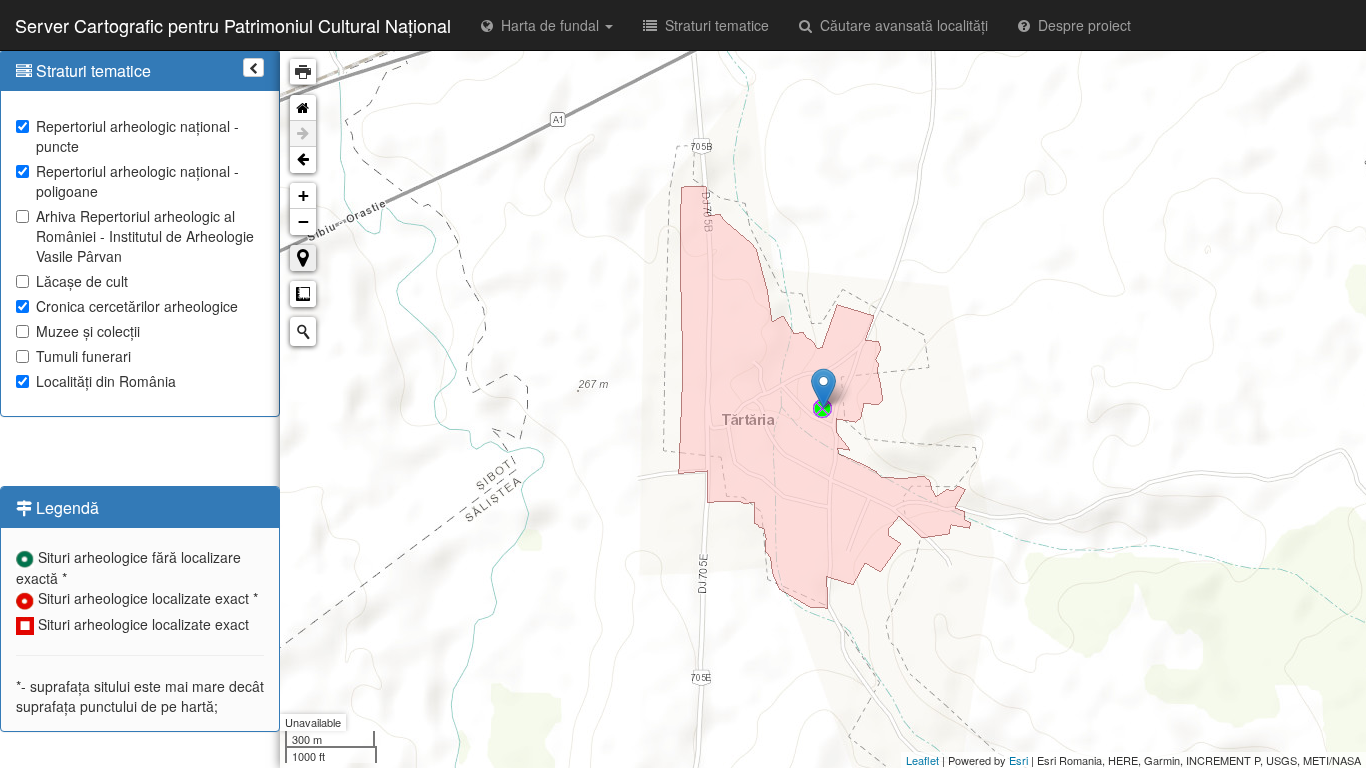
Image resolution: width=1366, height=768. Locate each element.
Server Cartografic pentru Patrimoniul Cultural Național (233, 25)
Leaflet (922, 760)
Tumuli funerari (83, 356)
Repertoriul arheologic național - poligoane (137, 181)
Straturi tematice (713, 25)
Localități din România (106, 381)
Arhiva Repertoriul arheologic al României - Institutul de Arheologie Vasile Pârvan (145, 236)
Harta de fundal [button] (548, 25)
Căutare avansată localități (900, 25)
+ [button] (303, 195)
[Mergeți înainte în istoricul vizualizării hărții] (303, 134)
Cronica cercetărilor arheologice (137, 306)
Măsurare (303, 294)
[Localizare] (303, 258)
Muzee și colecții (88, 331)
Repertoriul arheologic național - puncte (137, 136)
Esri (1018, 760)
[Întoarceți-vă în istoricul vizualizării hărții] (303, 160)
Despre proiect (1080, 25)
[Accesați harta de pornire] (303, 108)
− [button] (303, 221)
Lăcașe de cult (82, 281)
